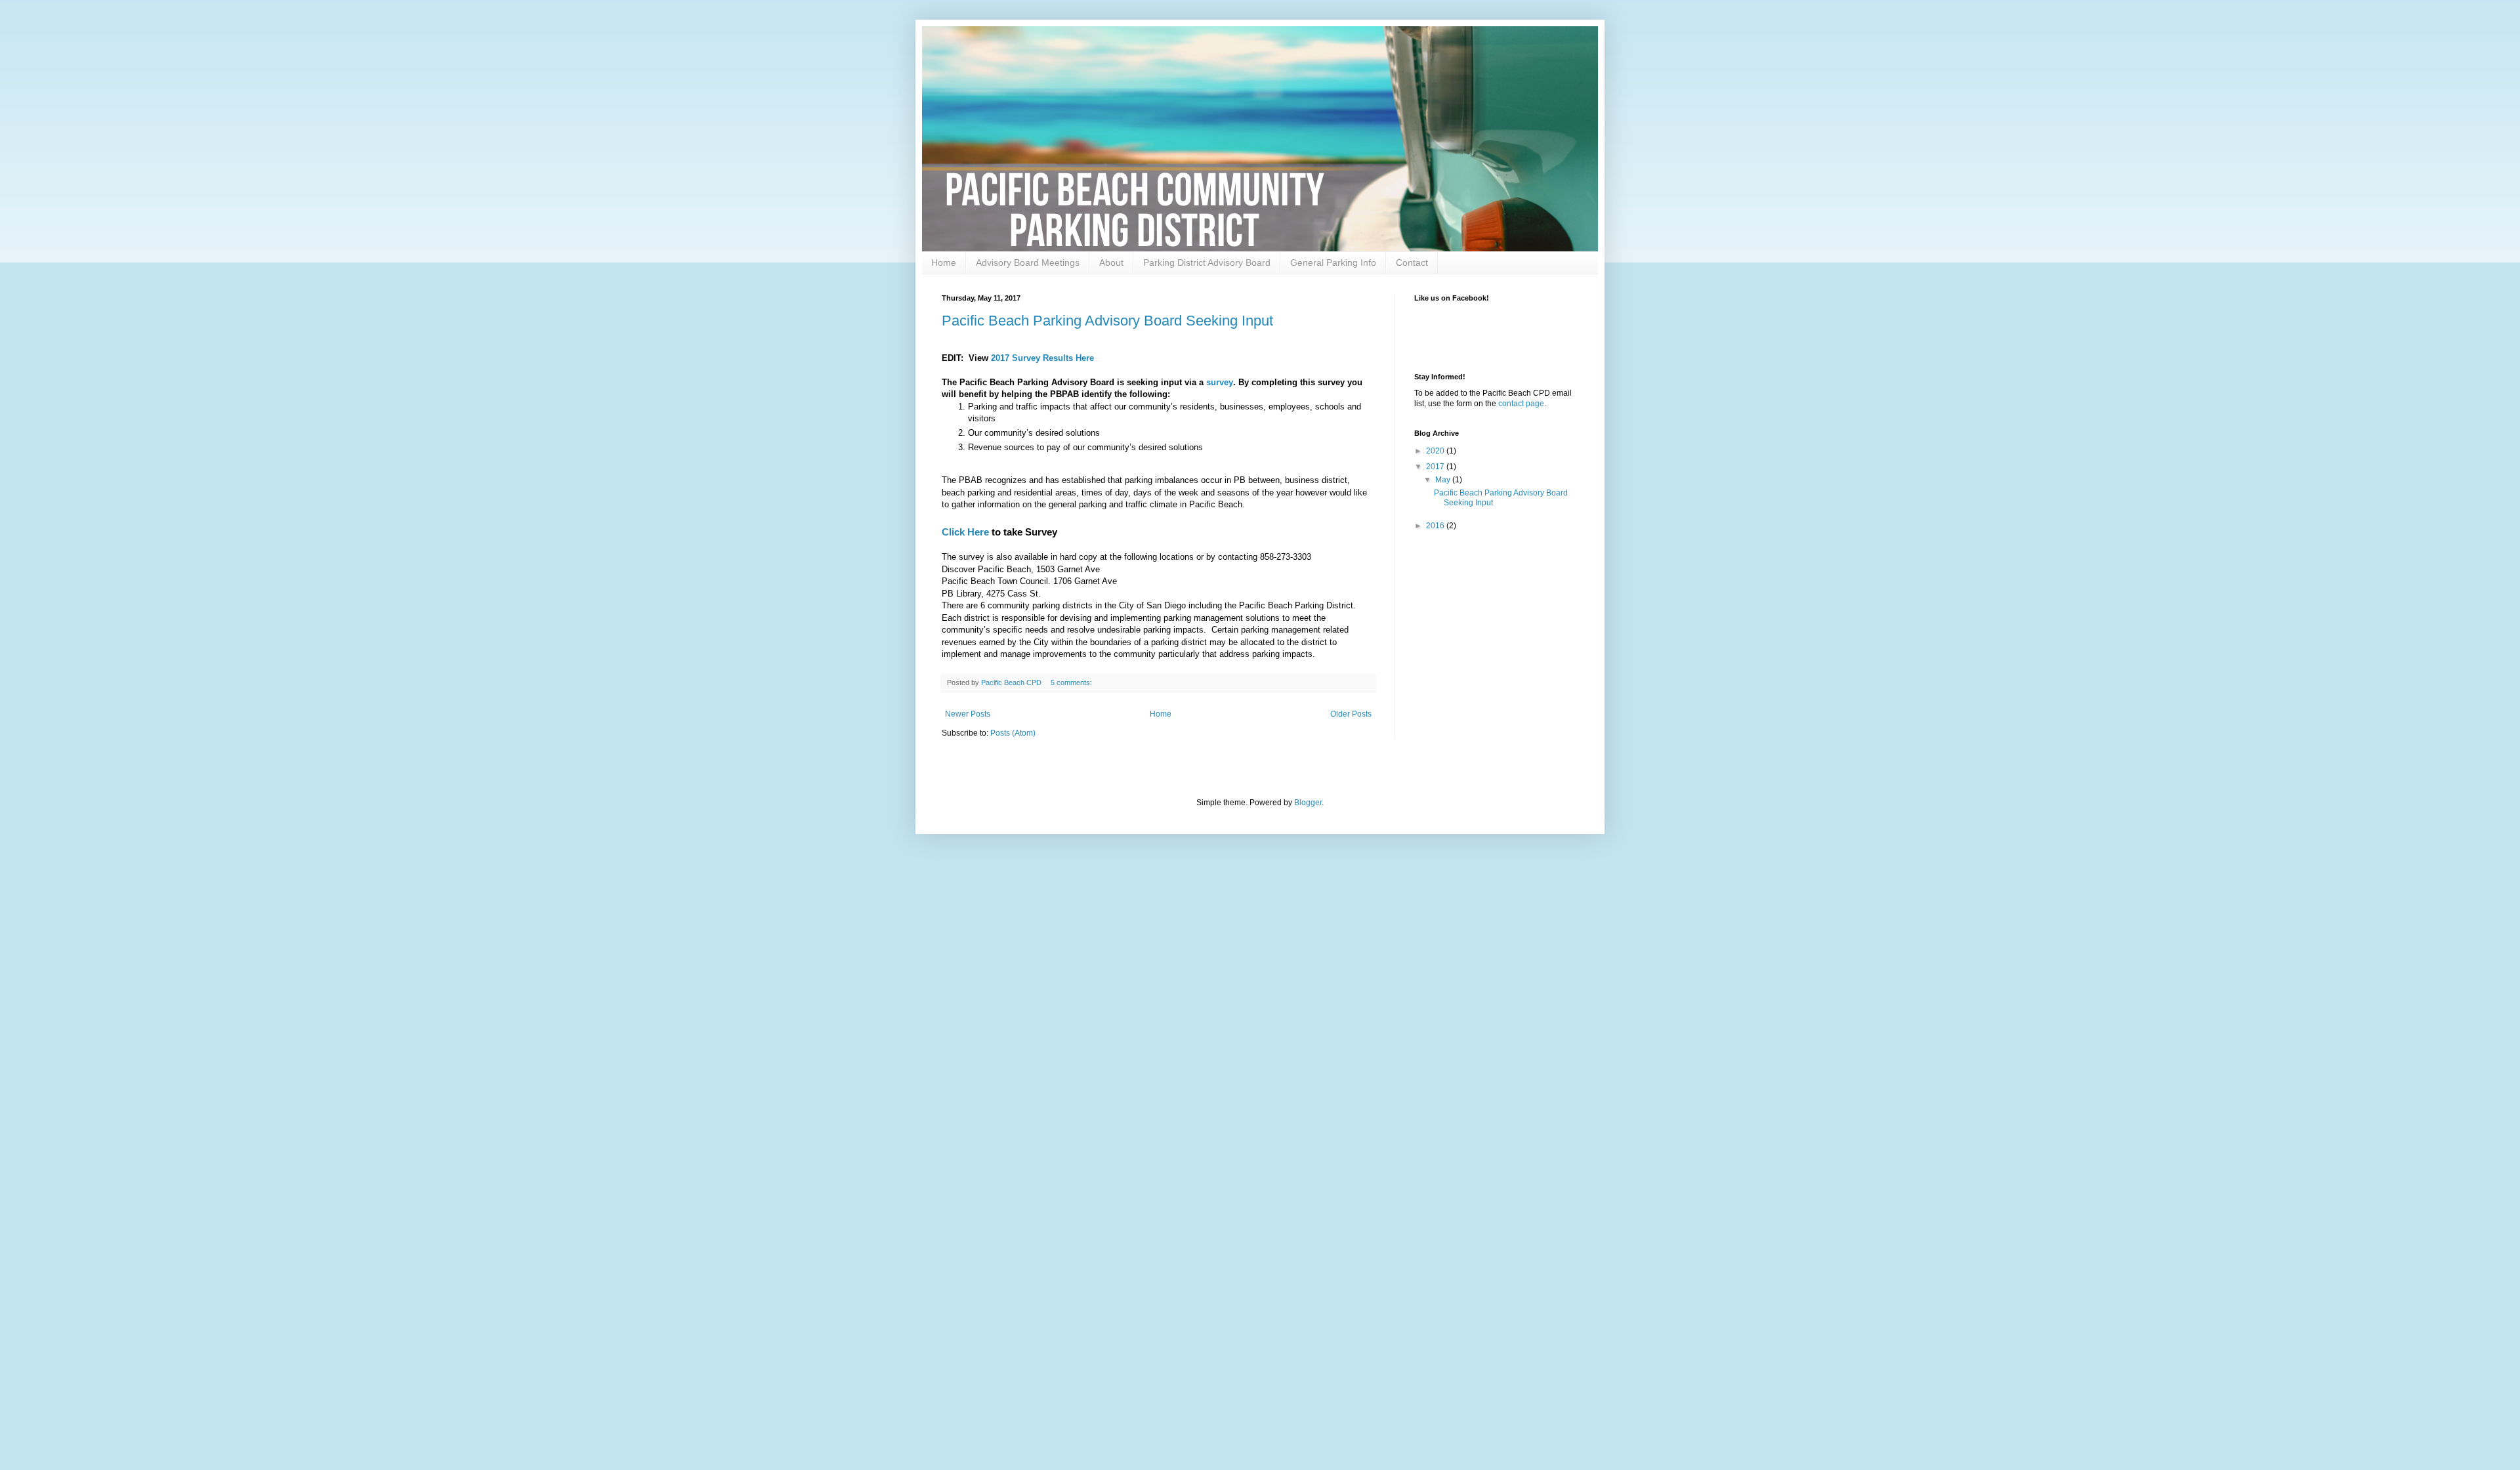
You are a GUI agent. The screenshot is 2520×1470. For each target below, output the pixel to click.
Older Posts (1351, 714)
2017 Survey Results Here (1042, 358)
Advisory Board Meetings (1028, 262)
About (1111, 262)
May (1444, 480)
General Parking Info (1333, 262)
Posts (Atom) (1013, 733)
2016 (1436, 526)
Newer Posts (968, 714)
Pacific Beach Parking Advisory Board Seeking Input (1107, 321)
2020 (1436, 451)
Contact (1412, 262)
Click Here (965, 532)
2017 (1436, 467)
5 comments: (1072, 682)
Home (944, 262)
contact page (1521, 404)
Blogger (1308, 803)
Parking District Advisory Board (1207, 262)
